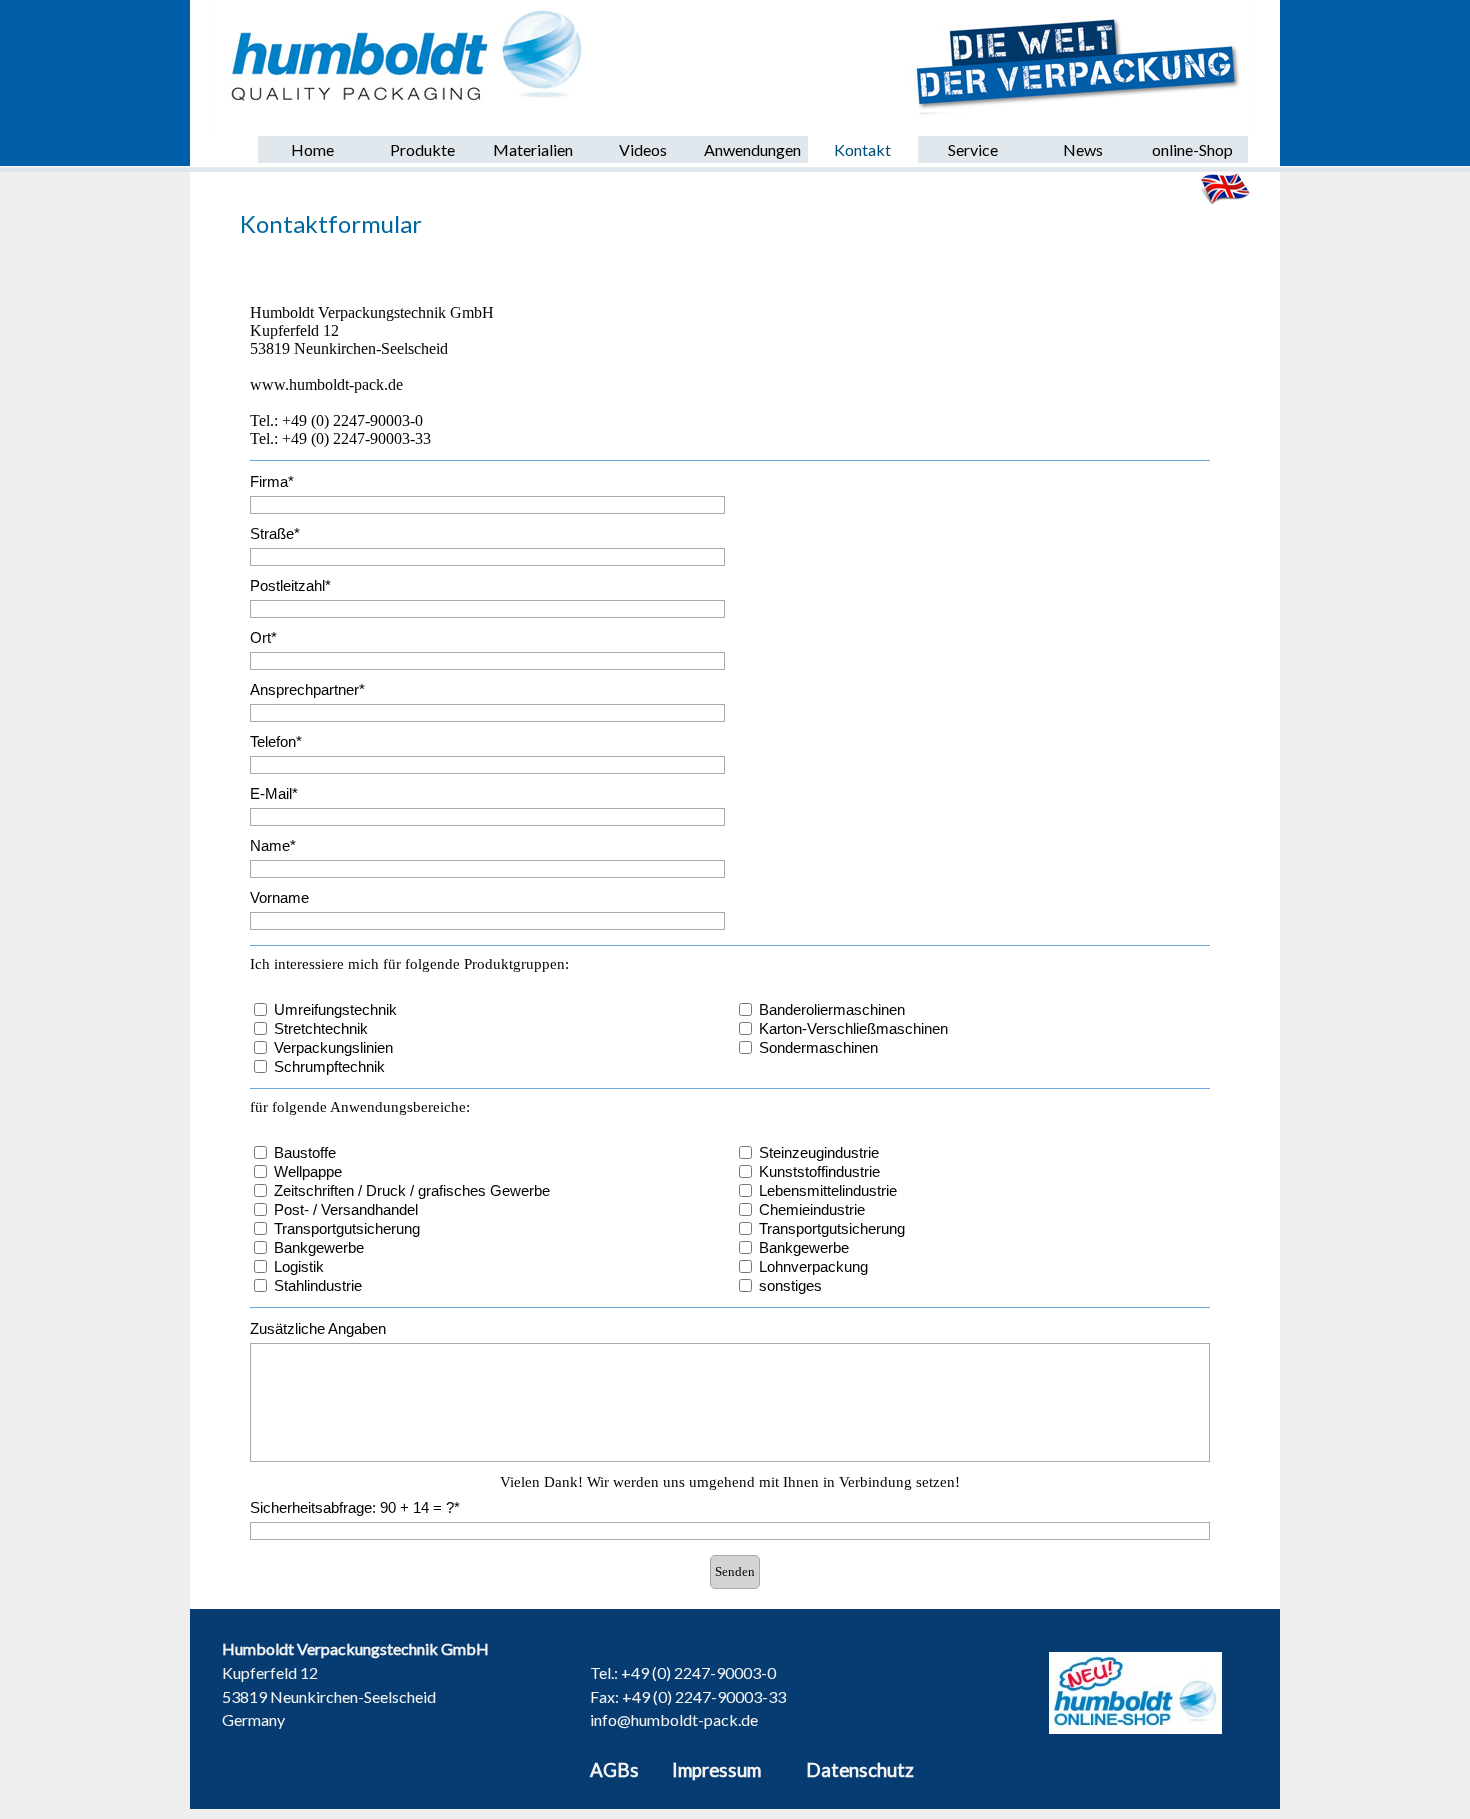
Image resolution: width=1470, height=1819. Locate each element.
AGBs (614, 1770)
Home (312, 149)
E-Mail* (274, 794)
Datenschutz (860, 1770)
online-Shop (1192, 149)
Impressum (716, 1770)
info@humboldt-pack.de (674, 1719)
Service (973, 149)
